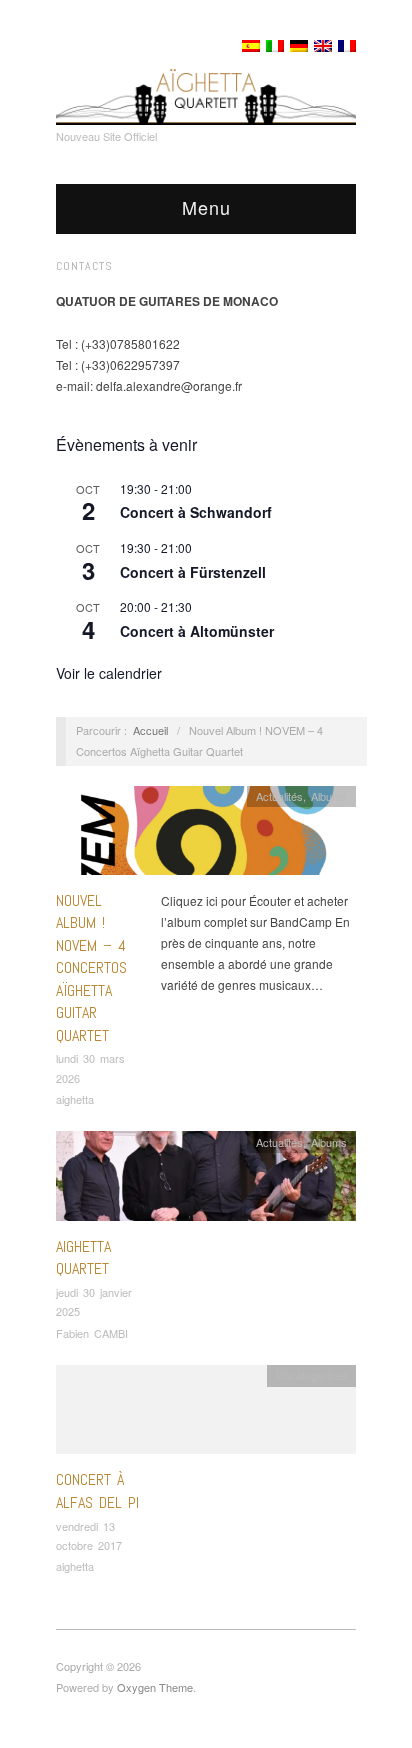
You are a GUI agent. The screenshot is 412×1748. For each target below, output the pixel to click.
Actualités (279, 796)
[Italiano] (275, 46)
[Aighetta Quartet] (206, 1181)
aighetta (75, 1099)
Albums (329, 796)
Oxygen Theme (155, 1687)
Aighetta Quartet (83, 1257)
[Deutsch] (299, 46)
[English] (323, 46)
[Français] (347, 46)
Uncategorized (311, 1375)
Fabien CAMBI (92, 1333)
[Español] (251, 46)
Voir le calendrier (109, 673)
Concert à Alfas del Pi (97, 1490)
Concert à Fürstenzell (193, 572)
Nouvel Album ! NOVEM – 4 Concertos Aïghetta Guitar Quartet (91, 967)
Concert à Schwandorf (196, 512)
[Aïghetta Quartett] (206, 87)
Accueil (150, 730)
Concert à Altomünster (197, 631)
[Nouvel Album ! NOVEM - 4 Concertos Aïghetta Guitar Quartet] (206, 835)
